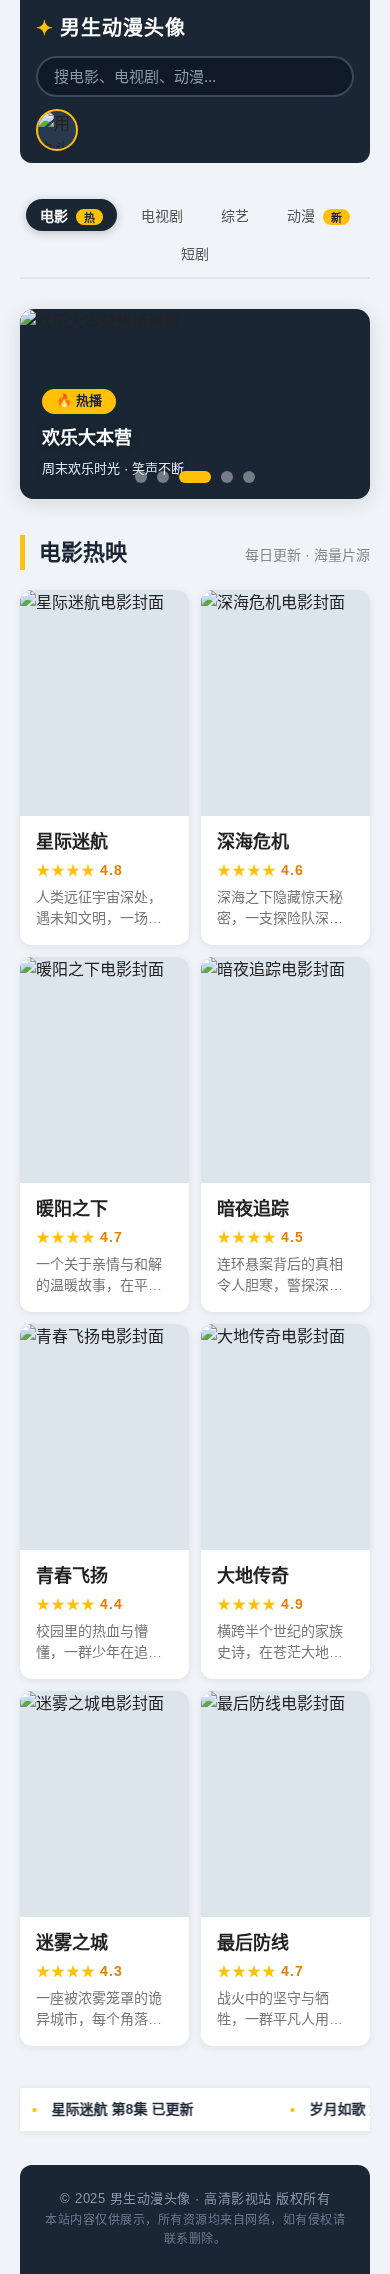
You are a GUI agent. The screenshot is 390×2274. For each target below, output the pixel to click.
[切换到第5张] (249, 477)
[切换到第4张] (227, 477)
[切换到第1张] (141, 477)
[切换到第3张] (195, 477)
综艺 (235, 216)
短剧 (195, 254)
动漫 (314, 216)
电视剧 (162, 216)
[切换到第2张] (163, 477)
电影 (67, 216)
